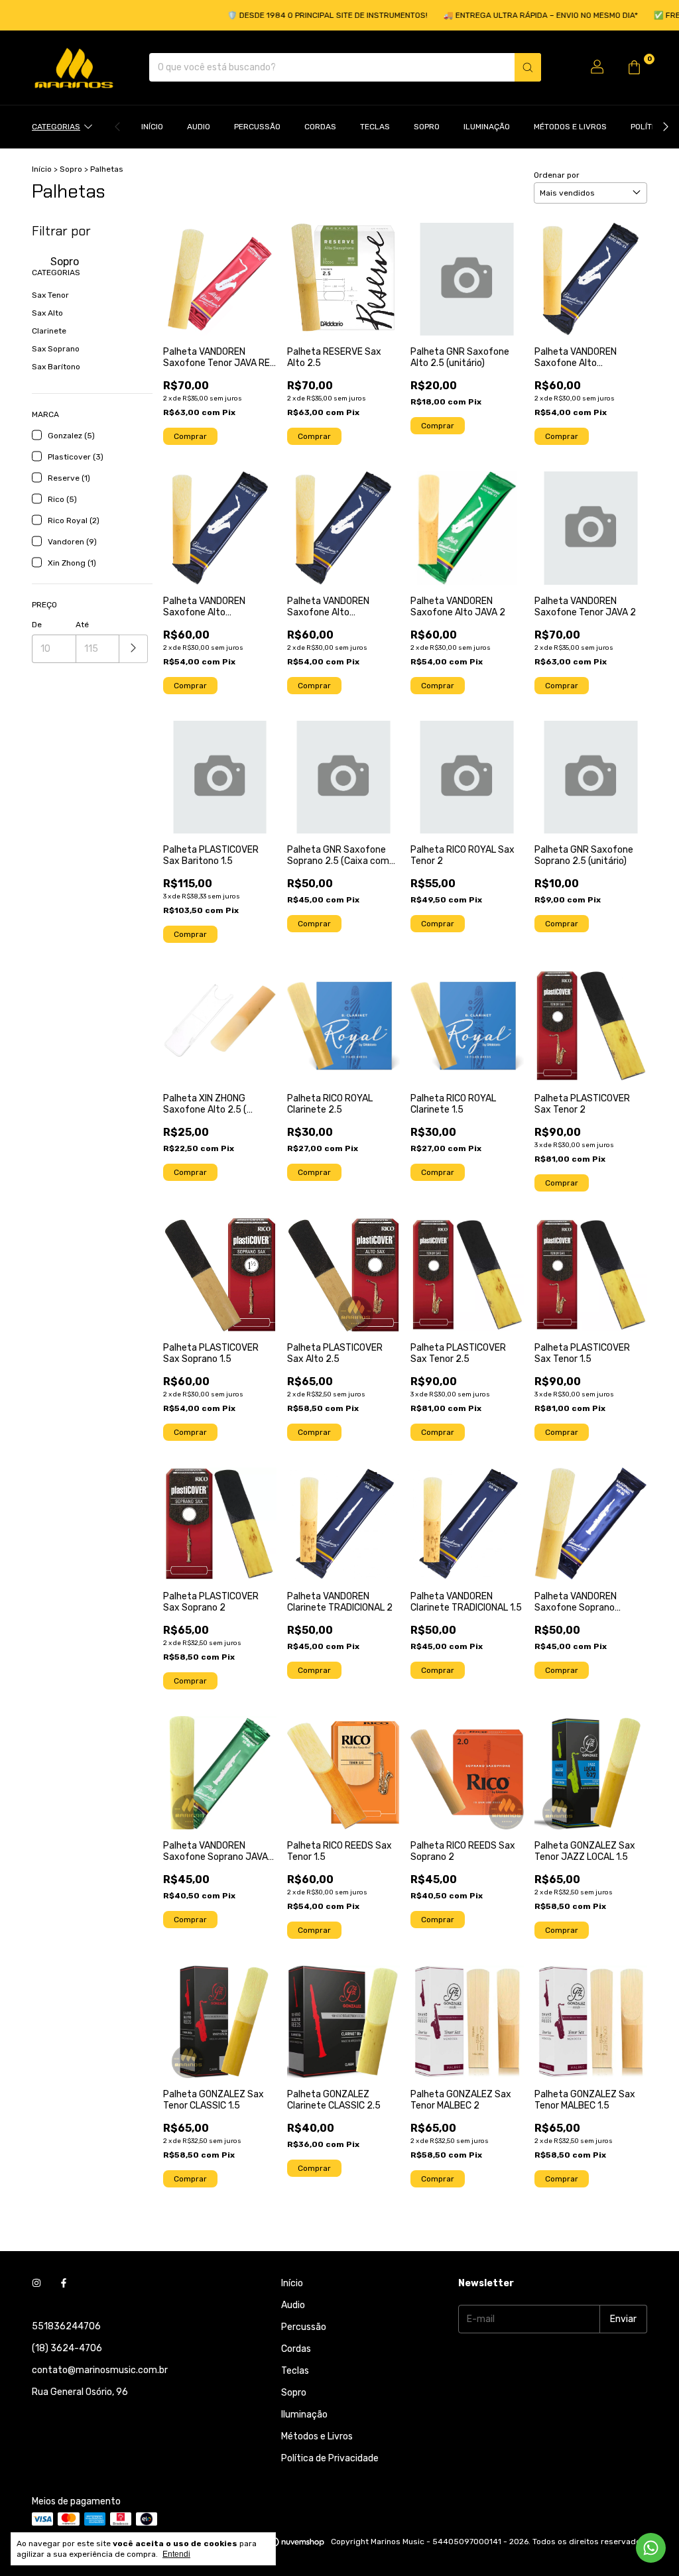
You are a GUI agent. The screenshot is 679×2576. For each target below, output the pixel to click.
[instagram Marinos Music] (36, 2283)
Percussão (257, 127)
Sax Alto (47, 313)
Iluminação (487, 127)
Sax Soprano (56, 349)
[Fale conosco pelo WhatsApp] (651, 2548)
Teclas (375, 127)
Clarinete (49, 331)
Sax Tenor (50, 295)
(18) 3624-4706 (67, 2348)
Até (82, 625)
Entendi (176, 2554)
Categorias (56, 127)
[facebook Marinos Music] (64, 2283)
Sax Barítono (56, 367)
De (37, 625)
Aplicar (134, 649)
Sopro (427, 127)
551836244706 (66, 2326)
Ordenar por (557, 175)
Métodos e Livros (570, 127)
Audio (199, 127)
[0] (634, 68)
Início (152, 127)
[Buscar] (528, 67)
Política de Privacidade (330, 2458)
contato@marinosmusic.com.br (100, 2370)
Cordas (320, 127)
